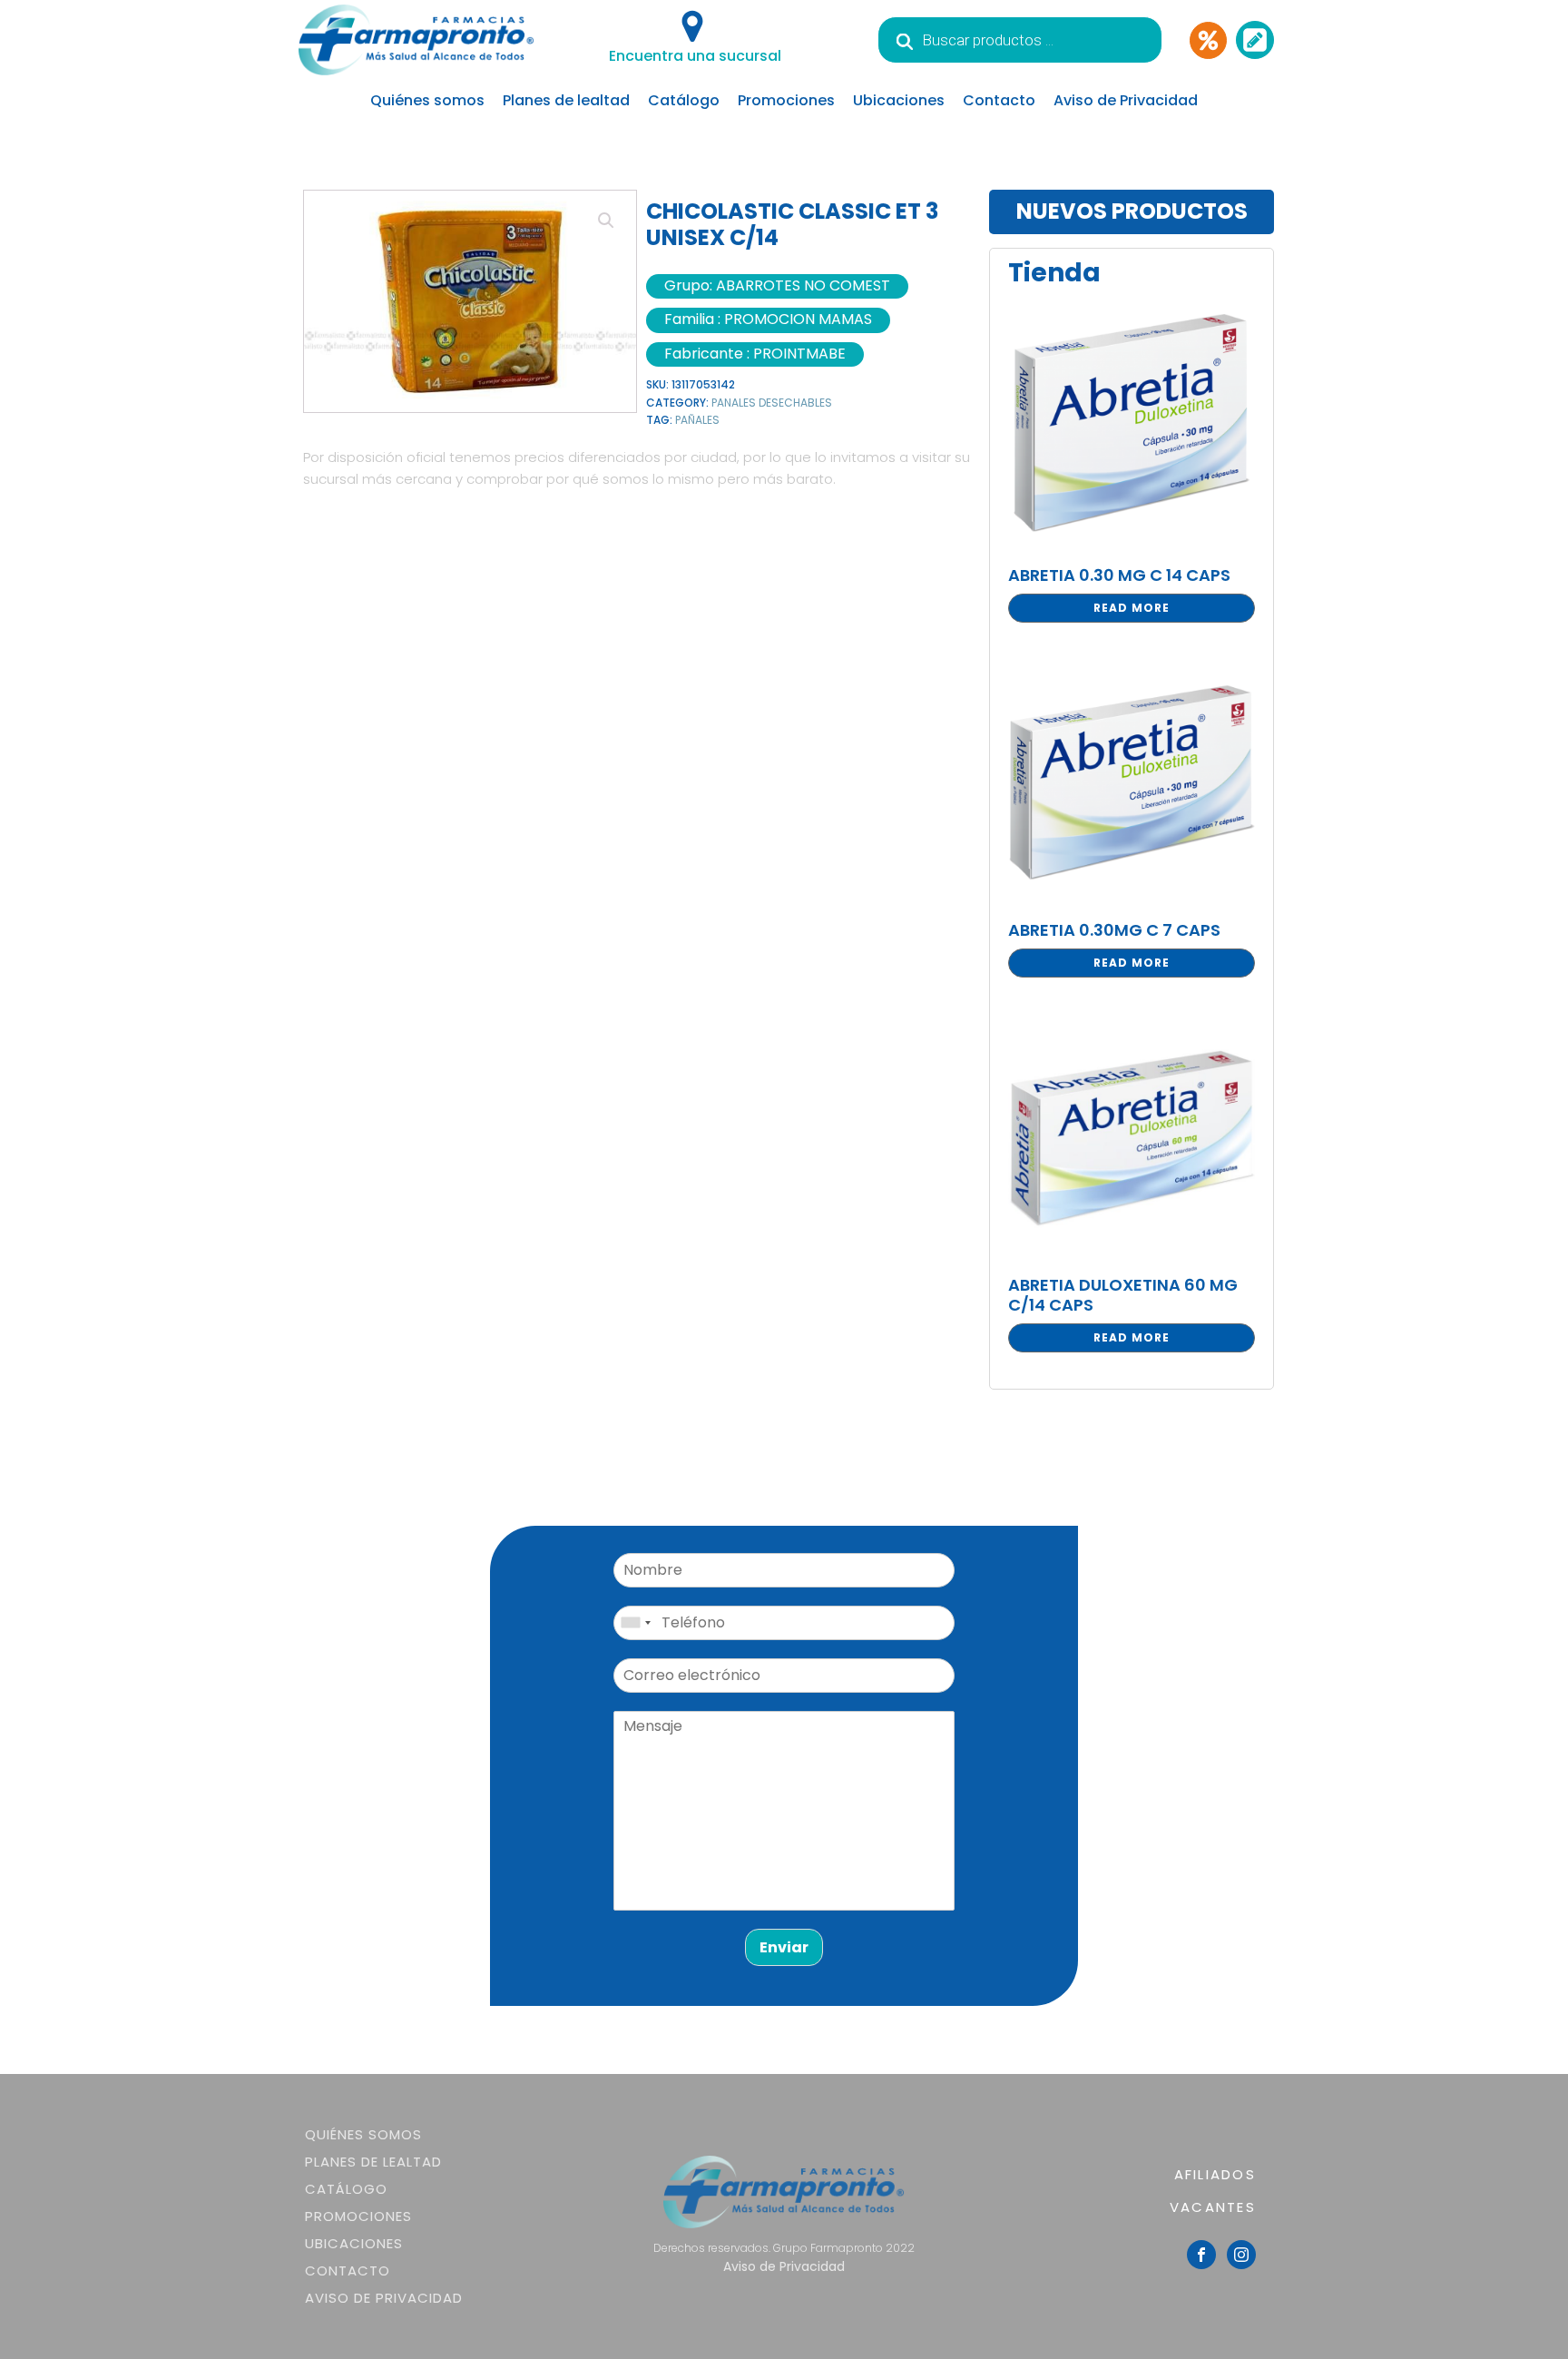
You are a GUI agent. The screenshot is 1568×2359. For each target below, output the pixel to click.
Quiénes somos (427, 100)
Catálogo (684, 100)
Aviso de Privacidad (1126, 100)
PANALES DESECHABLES (772, 403)
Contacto (999, 100)
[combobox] (635, 1623)
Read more (1132, 608)
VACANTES (1213, 2207)
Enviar (784, 1947)
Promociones (786, 100)
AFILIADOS (1215, 2174)
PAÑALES (697, 420)
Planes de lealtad (566, 100)
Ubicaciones (899, 100)
